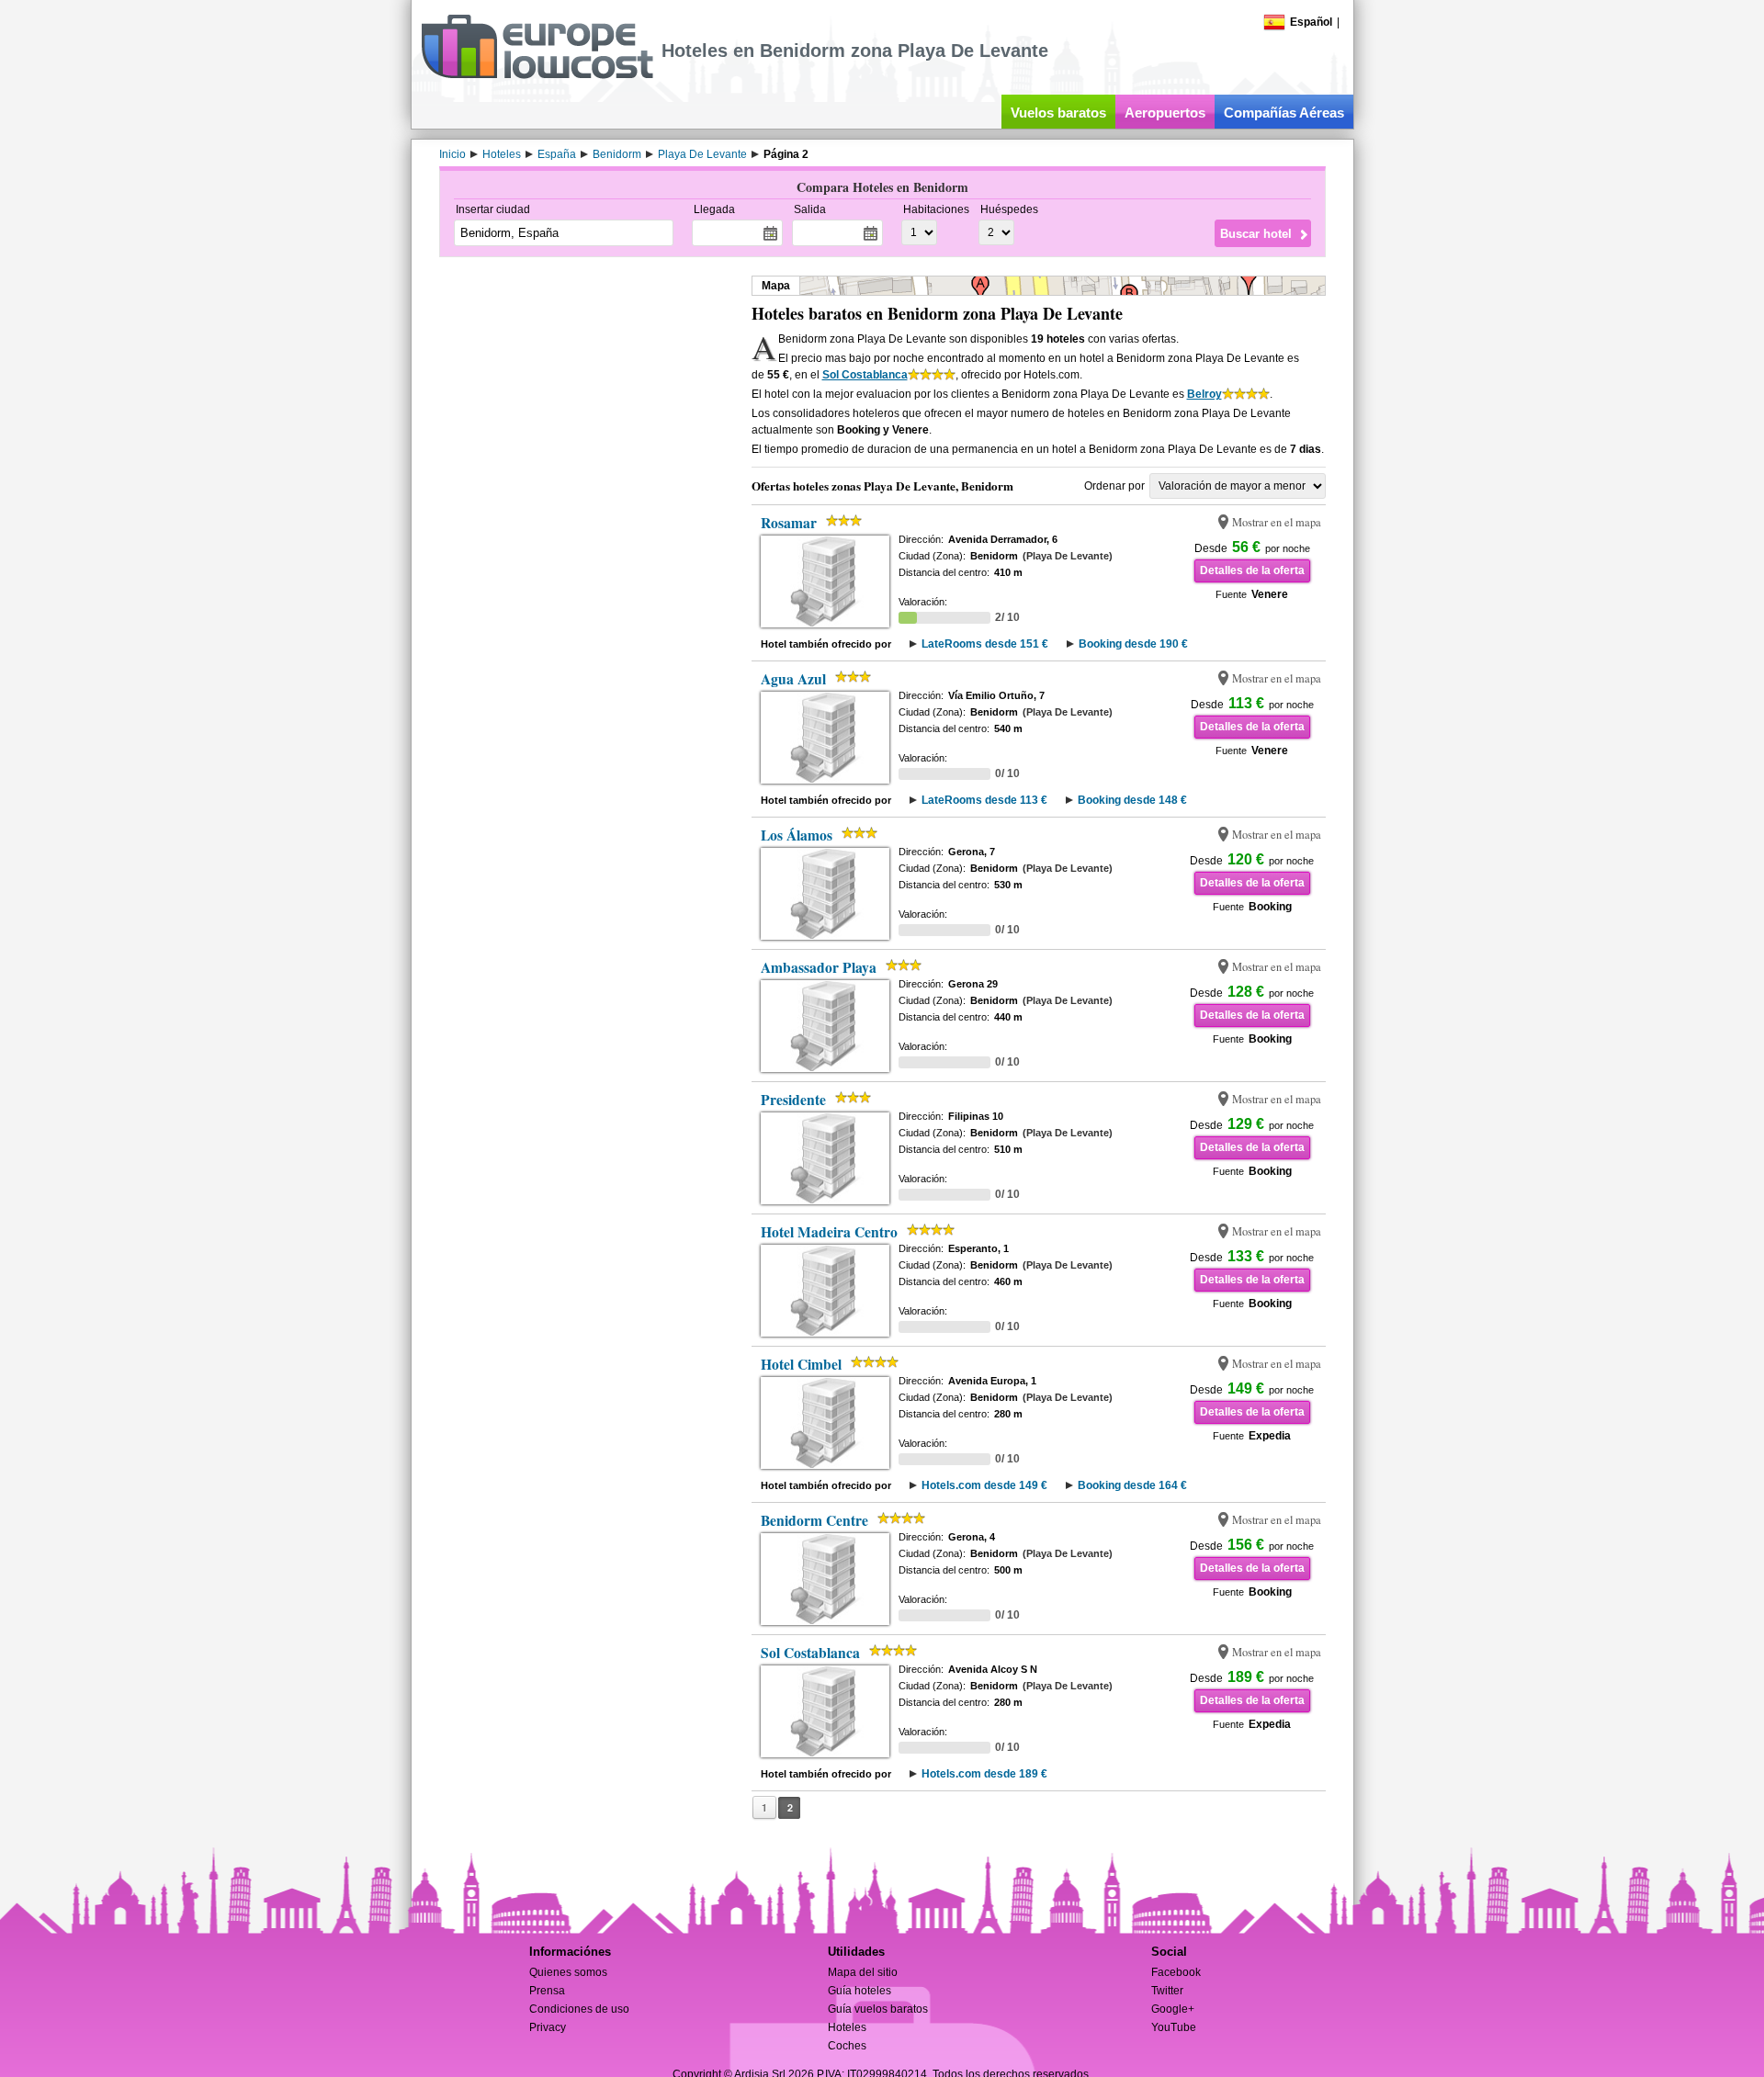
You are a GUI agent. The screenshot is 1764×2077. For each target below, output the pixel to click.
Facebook (1176, 1972)
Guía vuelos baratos (878, 2009)
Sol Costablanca (865, 375)
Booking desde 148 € (1132, 800)
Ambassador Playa (819, 967)
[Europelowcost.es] (537, 75)
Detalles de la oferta (1252, 570)
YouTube (1174, 2027)
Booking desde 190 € (1133, 644)
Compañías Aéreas (1284, 113)
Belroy (1204, 394)
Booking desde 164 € (1132, 1485)
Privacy (548, 2027)
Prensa (547, 1991)
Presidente (793, 1100)
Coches (847, 2046)
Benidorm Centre (814, 1520)
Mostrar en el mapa (1277, 522)
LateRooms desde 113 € (984, 800)
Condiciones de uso (579, 2009)
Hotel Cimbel (801, 1364)
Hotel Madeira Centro (829, 1232)
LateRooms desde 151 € (985, 644)
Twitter (1167, 1991)
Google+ (1173, 2009)
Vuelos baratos (1058, 113)
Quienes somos (568, 1972)
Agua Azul (793, 679)
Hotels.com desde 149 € (984, 1485)
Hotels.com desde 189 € (984, 1774)
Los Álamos (797, 835)
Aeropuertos (1165, 113)
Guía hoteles (859, 1991)
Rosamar (789, 523)
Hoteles (847, 2027)
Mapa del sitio (863, 1972)
